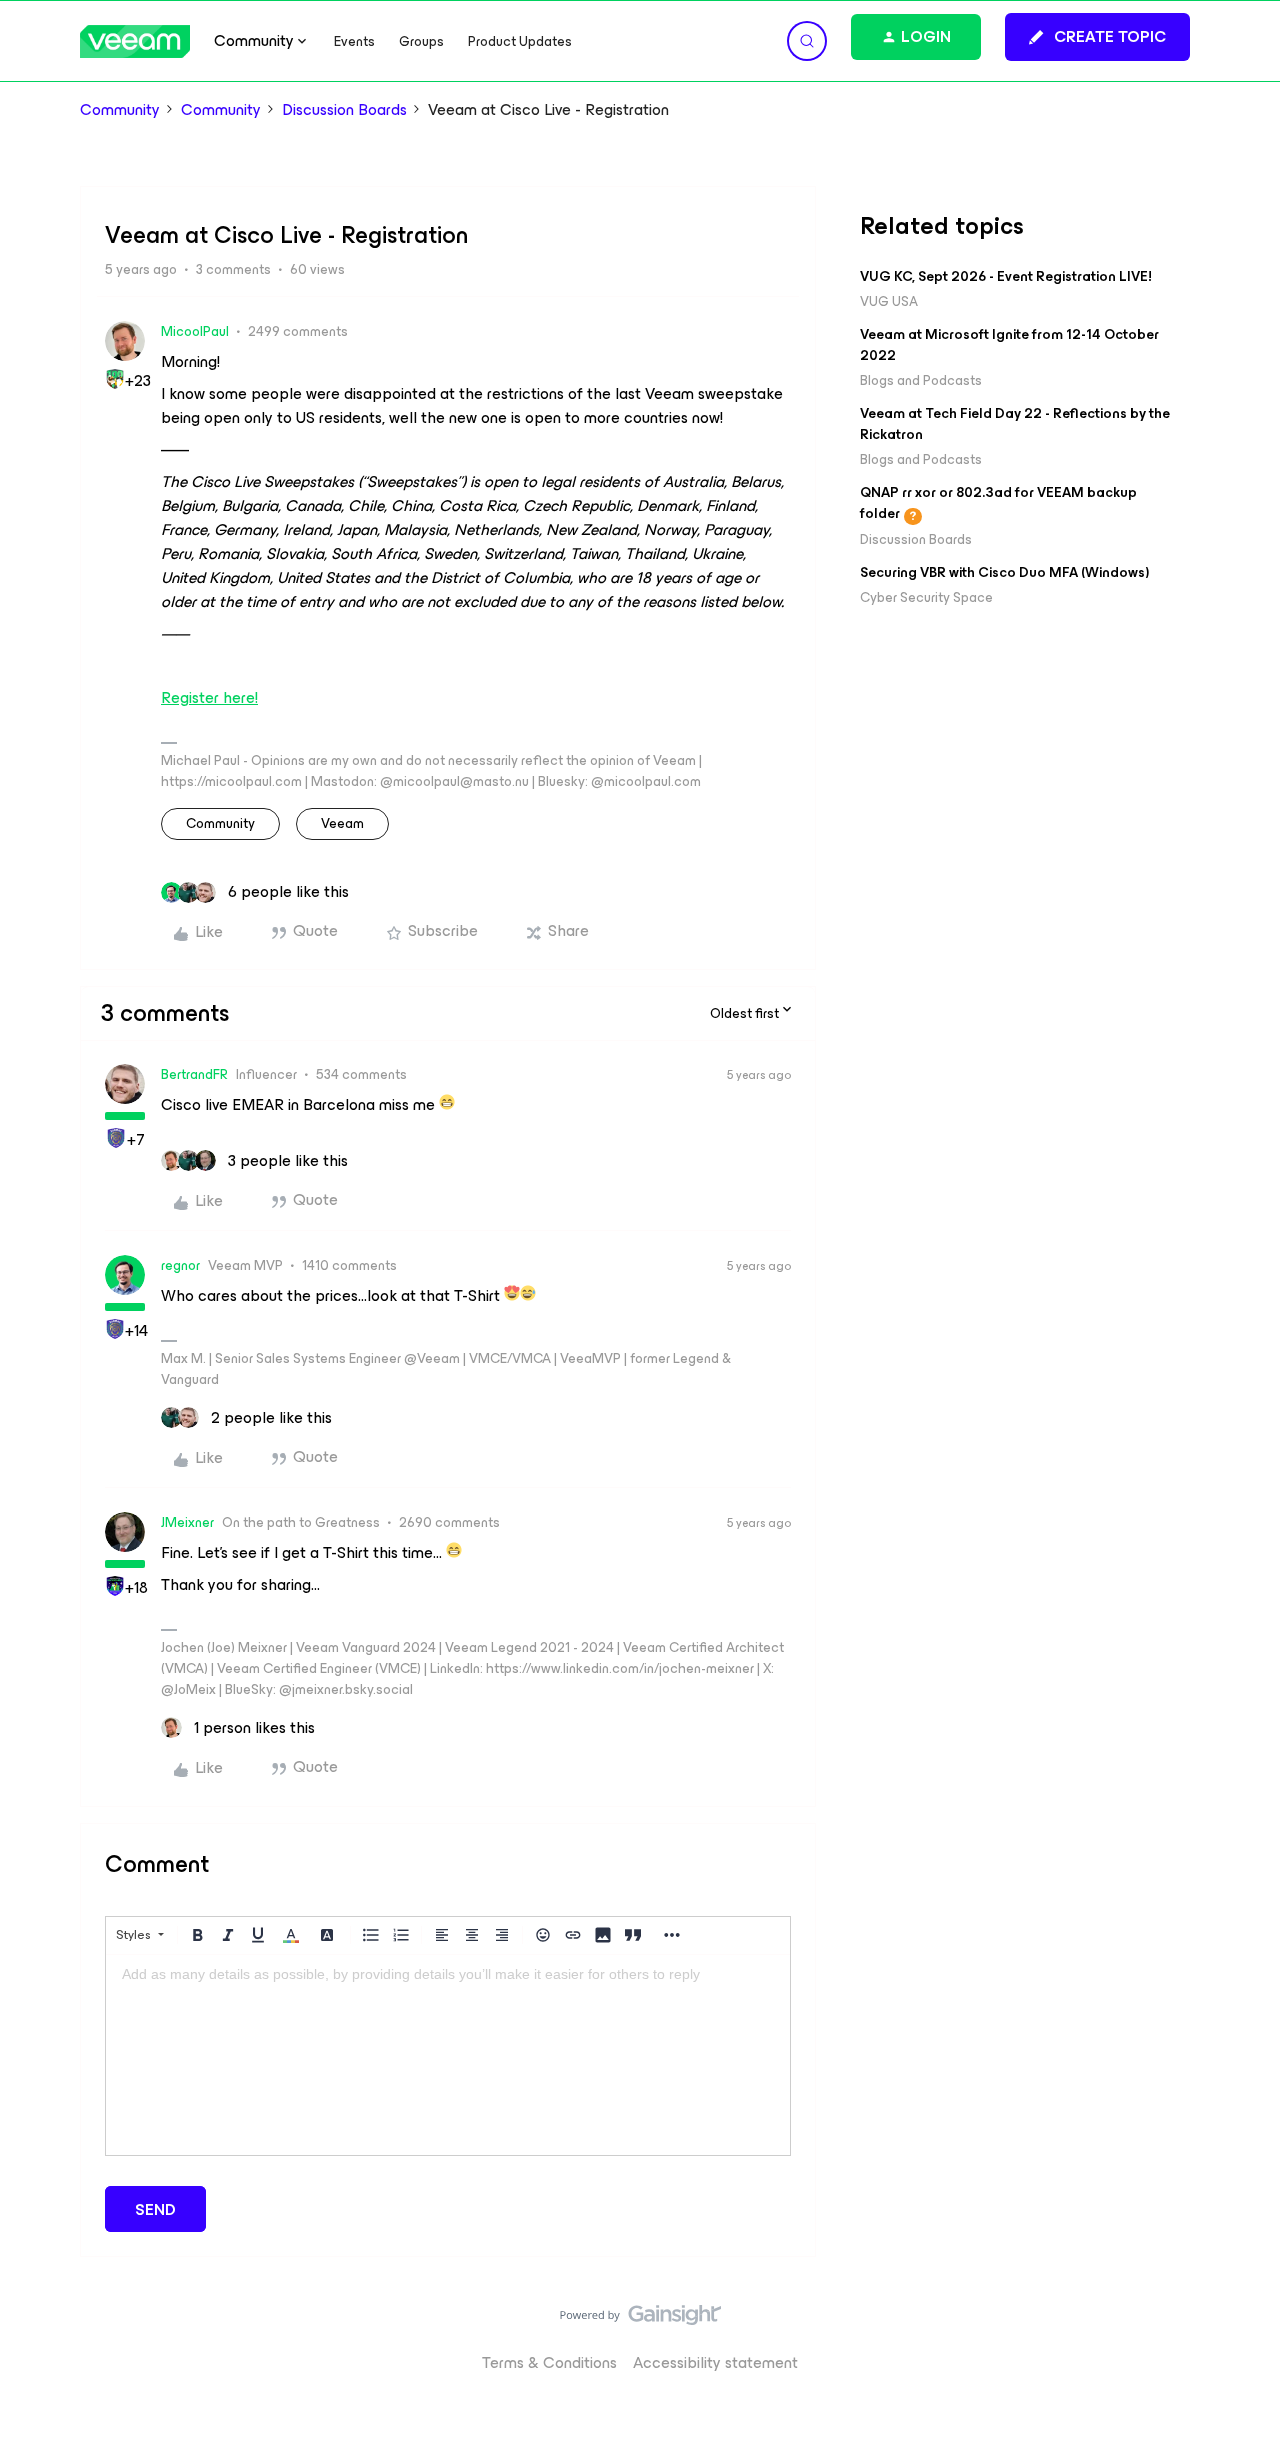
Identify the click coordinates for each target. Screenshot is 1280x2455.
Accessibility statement (715, 2362)
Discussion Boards (344, 110)
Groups (421, 41)
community (220, 823)
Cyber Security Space (926, 597)
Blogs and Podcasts (921, 380)
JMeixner (187, 1522)
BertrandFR (194, 1074)
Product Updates (520, 41)
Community (120, 110)
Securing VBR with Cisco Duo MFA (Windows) (1004, 572)
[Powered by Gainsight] (640, 2320)
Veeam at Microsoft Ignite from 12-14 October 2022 (1009, 345)
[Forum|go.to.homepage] (135, 41)
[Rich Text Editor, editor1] (448, 2055)
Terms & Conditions (549, 2362)
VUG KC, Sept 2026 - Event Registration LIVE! (1006, 276)
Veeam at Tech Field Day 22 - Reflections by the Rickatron (1015, 424)
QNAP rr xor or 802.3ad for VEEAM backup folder (998, 503)
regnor (180, 1265)
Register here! (209, 697)
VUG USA (889, 301)
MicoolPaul (195, 331)
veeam (342, 823)
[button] (1097, 37)
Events (354, 41)
